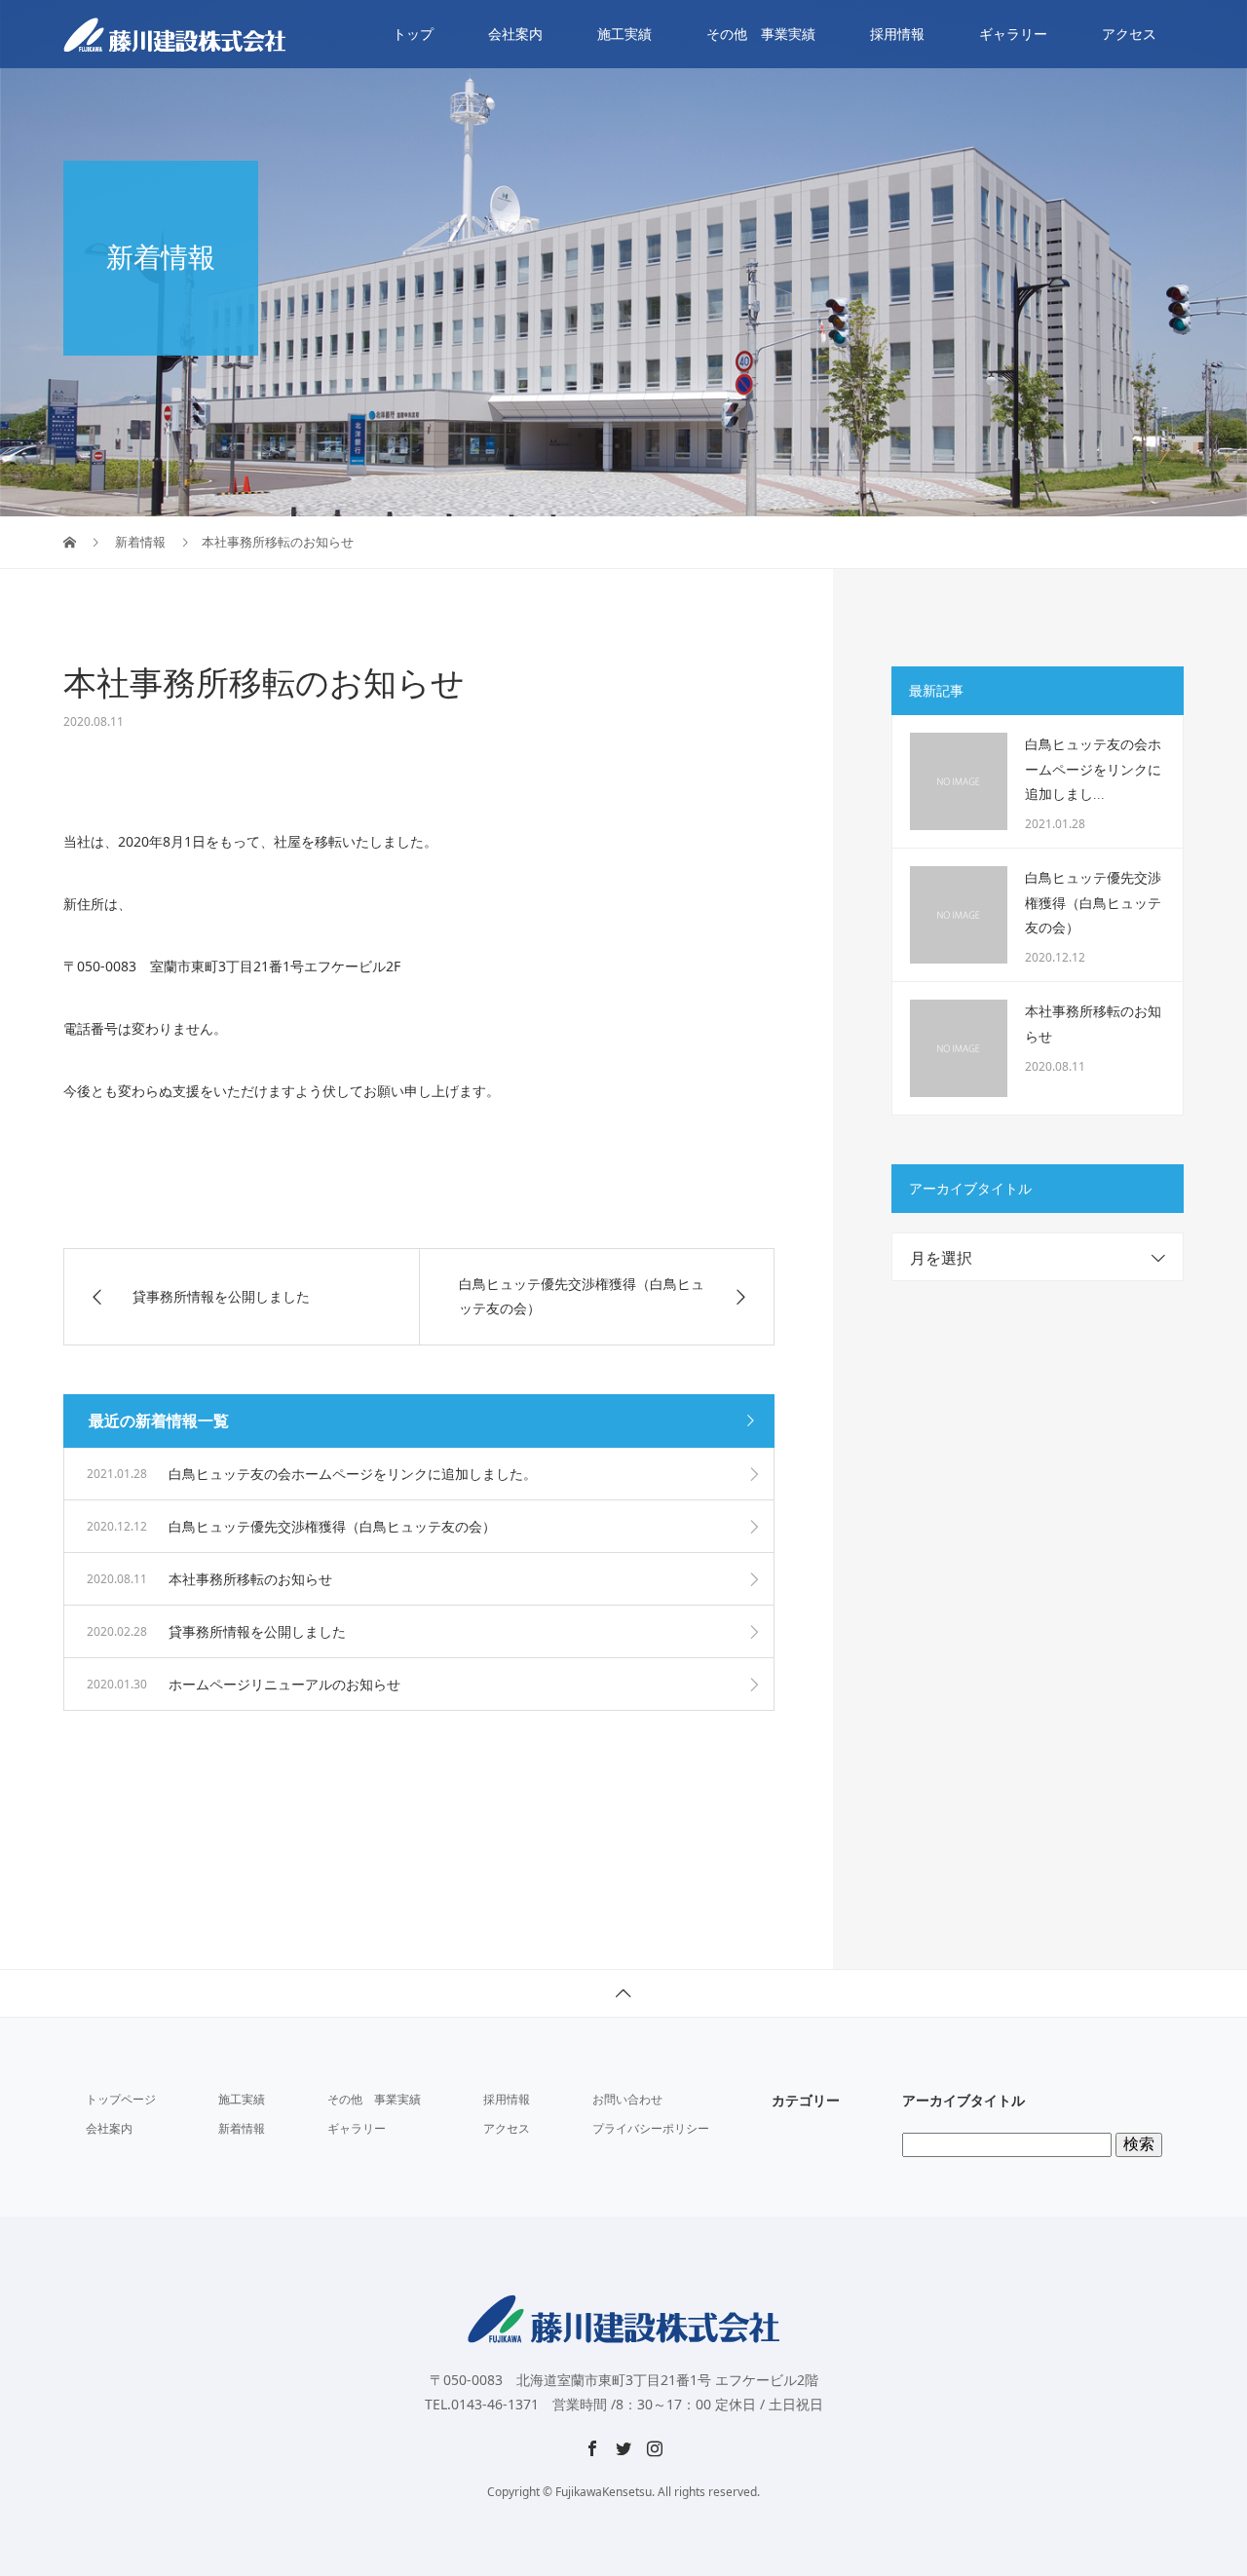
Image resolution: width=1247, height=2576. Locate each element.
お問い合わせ (627, 2099)
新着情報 (242, 2128)
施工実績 (624, 34)
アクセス (1129, 34)
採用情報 (897, 34)
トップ (413, 34)
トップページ (121, 2099)
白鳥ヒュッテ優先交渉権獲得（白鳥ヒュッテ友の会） (1093, 903)
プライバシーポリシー (651, 2128)
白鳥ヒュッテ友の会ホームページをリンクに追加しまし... (1093, 769)
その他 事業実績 (761, 34)
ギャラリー (1013, 34)
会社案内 (515, 34)
